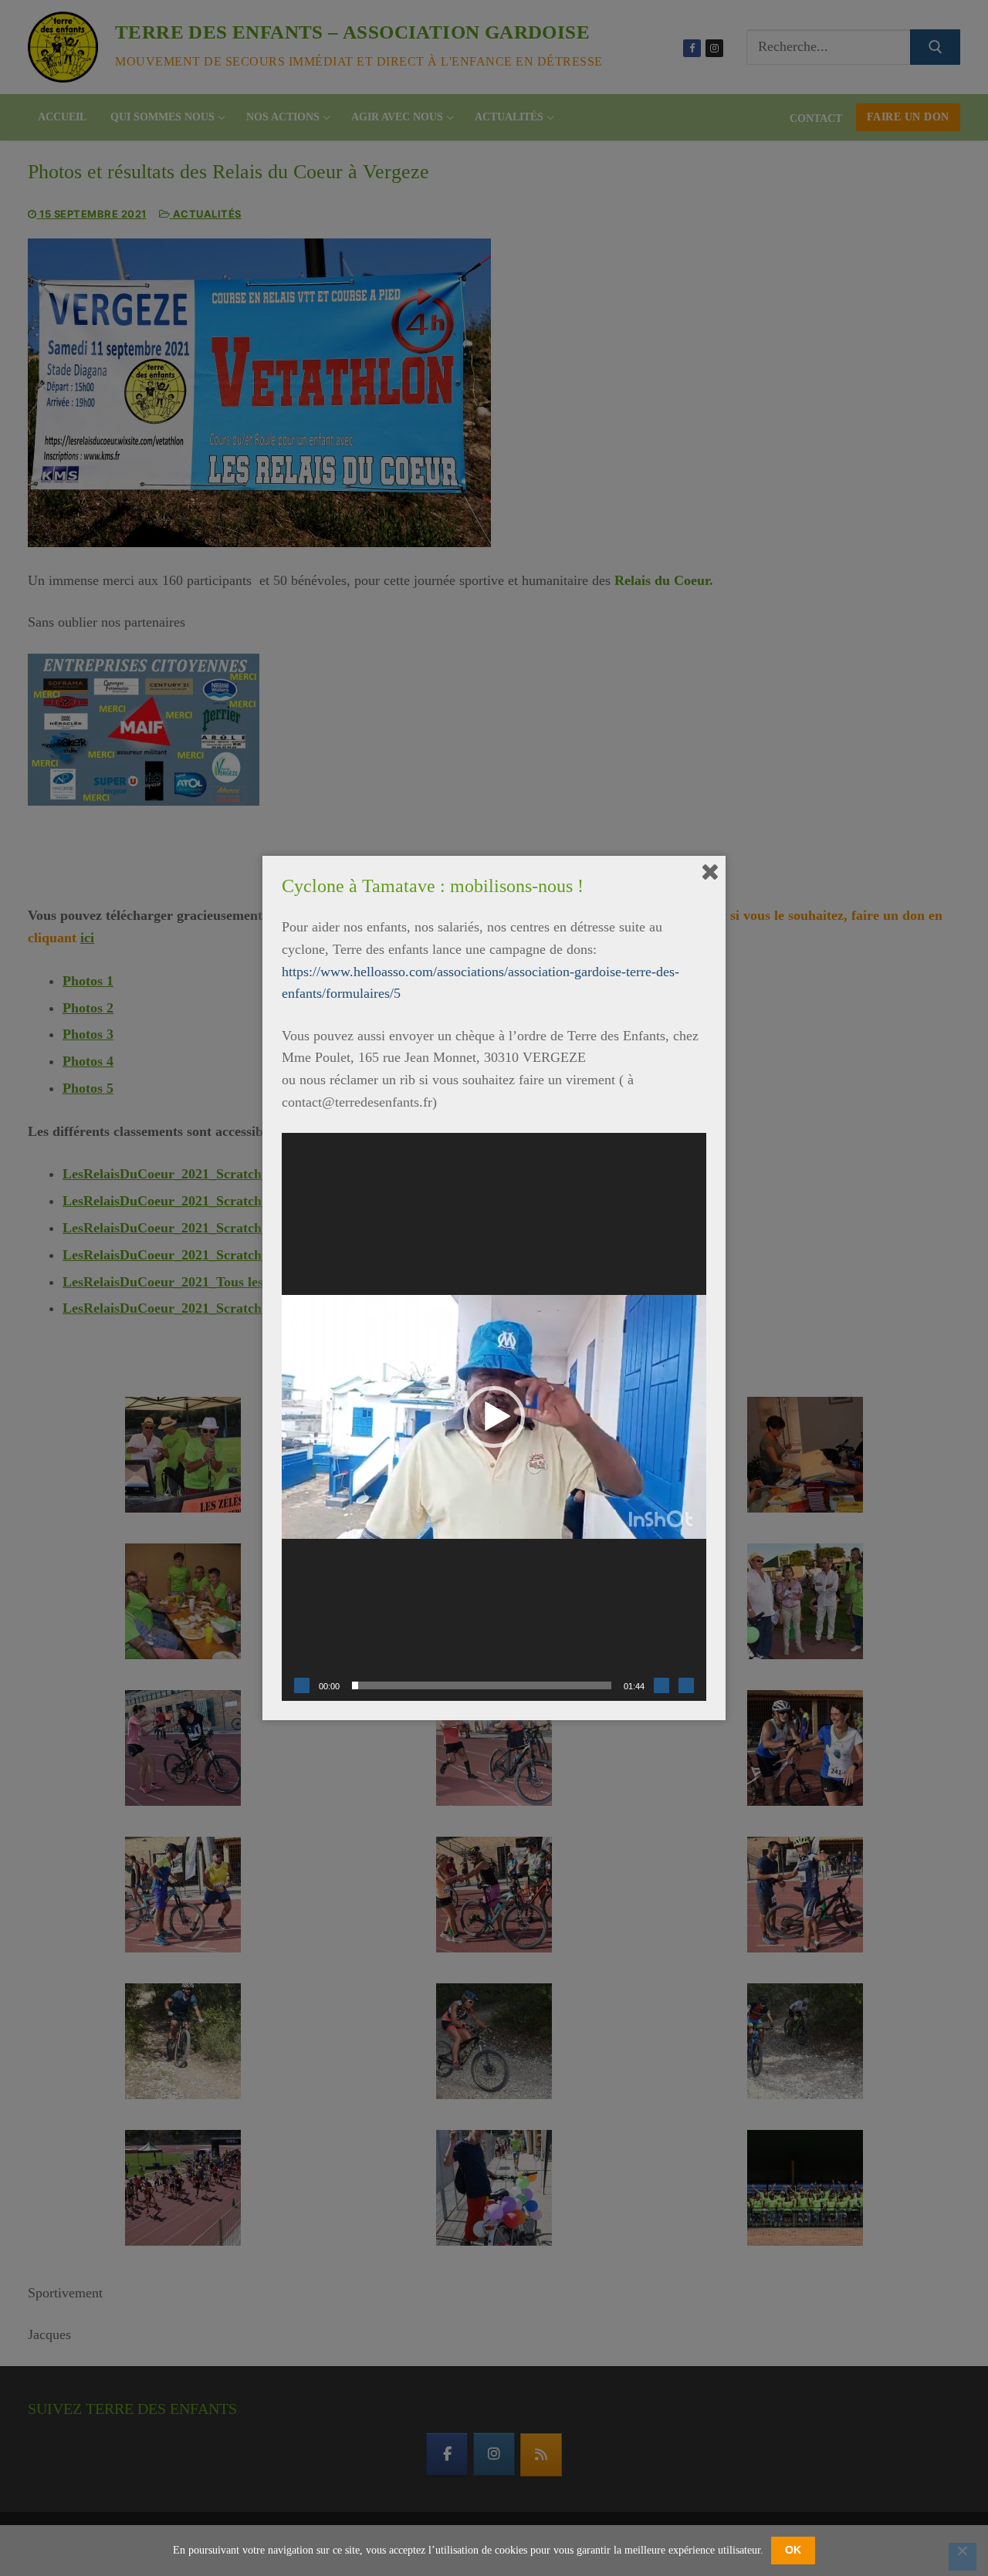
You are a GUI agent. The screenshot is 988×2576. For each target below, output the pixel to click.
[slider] (482, 1685)
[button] (494, 1417)
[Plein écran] (686, 1685)
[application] (494, 1417)
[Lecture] (302, 1685)
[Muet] (661, 1685)
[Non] (963, 2557)
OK (793, 2550)
